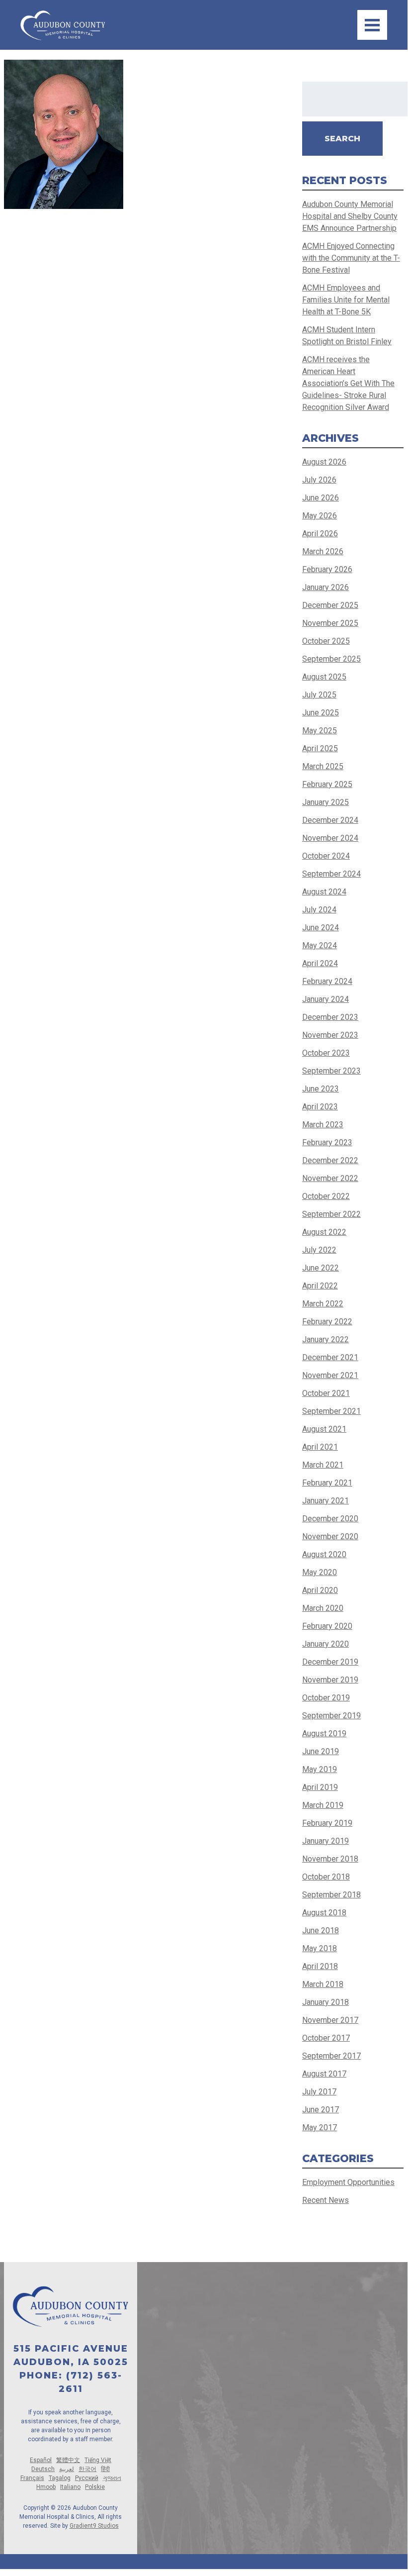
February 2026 (327, 569)
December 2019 (330, 1662)
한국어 (87, 2469)
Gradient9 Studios (94, 2526)
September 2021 (331, 1411)
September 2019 (331, 1716)
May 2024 (320, 945)
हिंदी (105, 2469)
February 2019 (327, 1823)
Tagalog (60, 2478)
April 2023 (320, 1107)
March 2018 (323, 1984)
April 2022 (320, 1286)
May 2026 (320, 516)
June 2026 (321, 498)
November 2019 (330, 1680)
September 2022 (331, 1214)
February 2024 (327, 981)
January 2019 (326, 1841)
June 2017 (321, 2110)
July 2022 (319, 1250)
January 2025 (326, 802)
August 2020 (324, 1554)
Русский (87, 2478)
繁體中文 (68, 2460)
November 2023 (330, 1035)
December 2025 (330, 605)
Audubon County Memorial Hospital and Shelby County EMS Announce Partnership (350, 216)
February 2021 (327, 1483)
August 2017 (324, 2074)
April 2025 (320, 748)
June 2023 (321, 1089)
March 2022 (323, 1304)
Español (41, 2460)
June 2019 (321, 1751)
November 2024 (330, 838)
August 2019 (324, 1734)
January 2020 (326, 1644)
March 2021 (323, 1465)
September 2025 (331, 659)
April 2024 (320, 963)
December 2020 (330, 1519)
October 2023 (326, 1053)
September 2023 (331, 1071)
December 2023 (330, 1017)
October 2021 (326, 1393)
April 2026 (320, 534)
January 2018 (326, 2002)
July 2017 (319, 2092)
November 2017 (330, 2020)
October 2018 (326, 1877)
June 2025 (321, 713)
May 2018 (320, 1948)
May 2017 (320, 2128)
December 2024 (330, 820)
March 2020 (323, 1608)
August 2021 (324, 1429)
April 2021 (320, 1447)
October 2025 (326, 641)
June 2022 (321, 1268)
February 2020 (327, 1626)
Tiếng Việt (98, 2460)
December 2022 (330, 1160)
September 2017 (331, 2056)
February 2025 (327, 784)
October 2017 (326, 2038)
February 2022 (327, 1322)
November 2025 (330, 623)
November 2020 (330, 1536)
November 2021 (330, 1375)
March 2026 (323, 551)
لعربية (67, 2469)
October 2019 (326, 1698)
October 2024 (326, 856)
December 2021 (330, 1357)
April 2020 (320, 1590)
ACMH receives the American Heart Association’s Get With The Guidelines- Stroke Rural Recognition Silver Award (348, 383)
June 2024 (321, 928)
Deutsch (43, 2469)
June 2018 (321, 1931)
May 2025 (320, 731)
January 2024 (326, 999)
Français (32, 2478)
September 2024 (331, 874)
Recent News (326, 2200)
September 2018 (331, 1895)
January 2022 (326, 1339)
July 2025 (319, 695)
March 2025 (323, 766)
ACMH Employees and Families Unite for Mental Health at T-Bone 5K (346, 300)
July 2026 (319, 480)
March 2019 (323, 1805)
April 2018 (320, 1966)
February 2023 (327, 1142)
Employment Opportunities (348, 2182)
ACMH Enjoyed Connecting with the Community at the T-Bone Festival (351, 258)
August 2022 (324, 1232)
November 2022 (330, 1178)
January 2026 (326, 587)
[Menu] (372, 25)
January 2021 (326, 1501)
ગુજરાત (112, 2478)
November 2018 (330, 1859)
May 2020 (320, 1572)
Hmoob (46, 2487)
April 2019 (320, 1787)
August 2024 (324, 892)
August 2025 (324, 677)
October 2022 (326, 1196)
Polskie (95, 2487)
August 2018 (324, 1913)
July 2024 (319, 910)
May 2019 (320, 1769)
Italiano (70, 2487)
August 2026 (324, 462)
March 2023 (323, 1125)
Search (342, 139)
